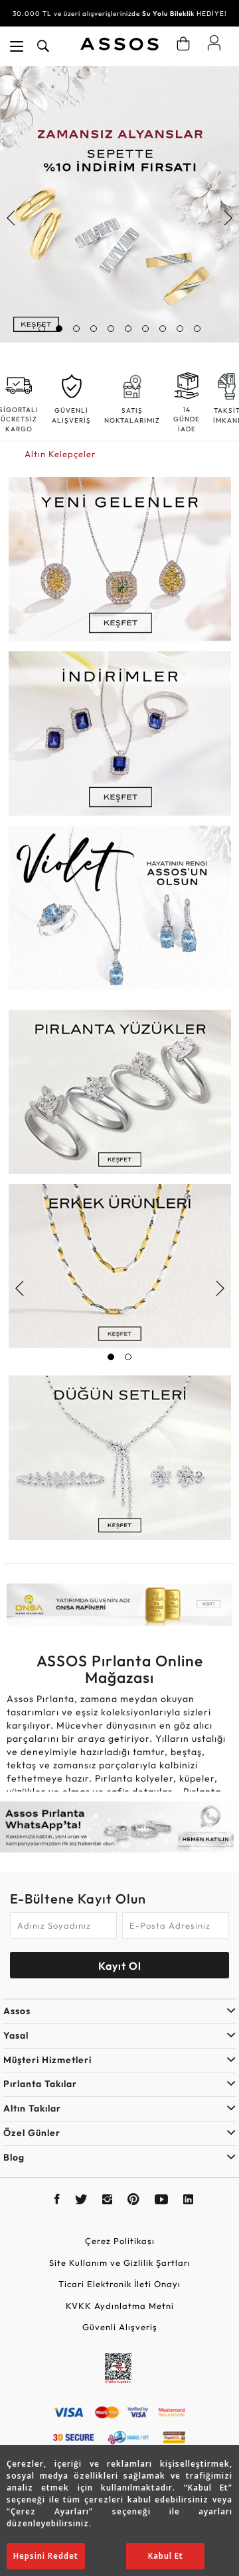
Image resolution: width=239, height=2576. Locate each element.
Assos (17, 2011)
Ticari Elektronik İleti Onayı (119, 2284)
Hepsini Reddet (46, 2556)
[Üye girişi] (214, 42)
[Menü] (17, 46)
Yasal (16, 2035)
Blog (14, 2157)
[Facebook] (57, 2201)
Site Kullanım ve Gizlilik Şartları (120, 2263)
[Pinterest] (134, 2201)
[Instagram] (108, 2201)
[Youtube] (162, 2201)
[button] (42, 329)
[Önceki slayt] (12, 218)
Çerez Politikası (120, 2241)
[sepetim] (183, 44)
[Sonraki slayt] (227, 218)
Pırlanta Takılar (40, 2084)
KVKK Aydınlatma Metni (120, 2306)
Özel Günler (32, 2133)
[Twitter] (81, 2201)
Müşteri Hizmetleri (47, 2060)
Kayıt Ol (120, 1966)
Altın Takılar (32, 2108)
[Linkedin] (189, 2201)
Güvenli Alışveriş (120, 2327)
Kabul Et (166, 2556)
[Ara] (43, 46)
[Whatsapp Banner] (119, 1827)
